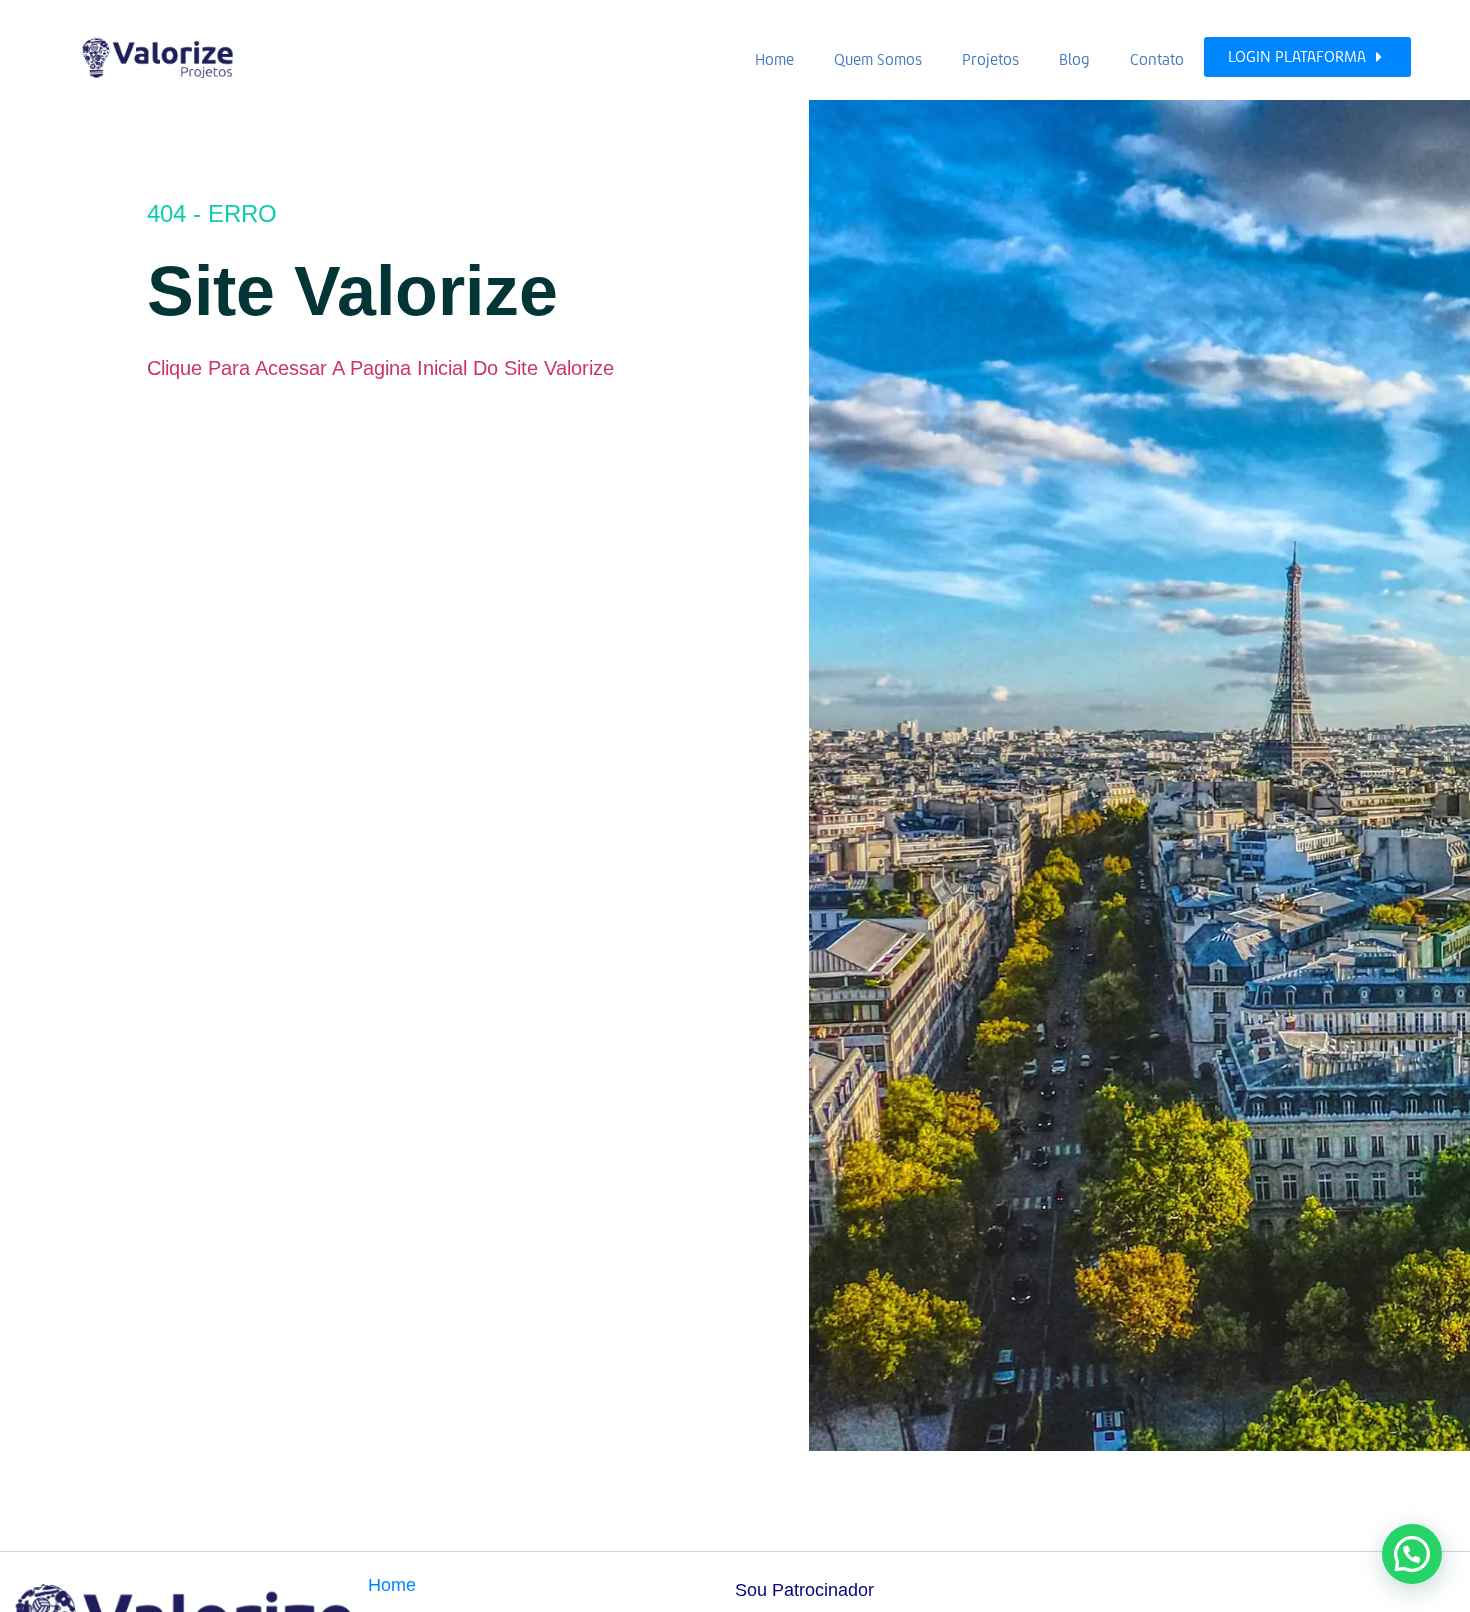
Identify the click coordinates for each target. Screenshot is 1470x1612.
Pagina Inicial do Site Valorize (482, 368)
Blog (1074, 59)
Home (774, 59)
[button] (1412, 1554)
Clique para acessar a (245, 368)
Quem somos (878, 59)
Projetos (990, 59)
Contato (1157, 59)
